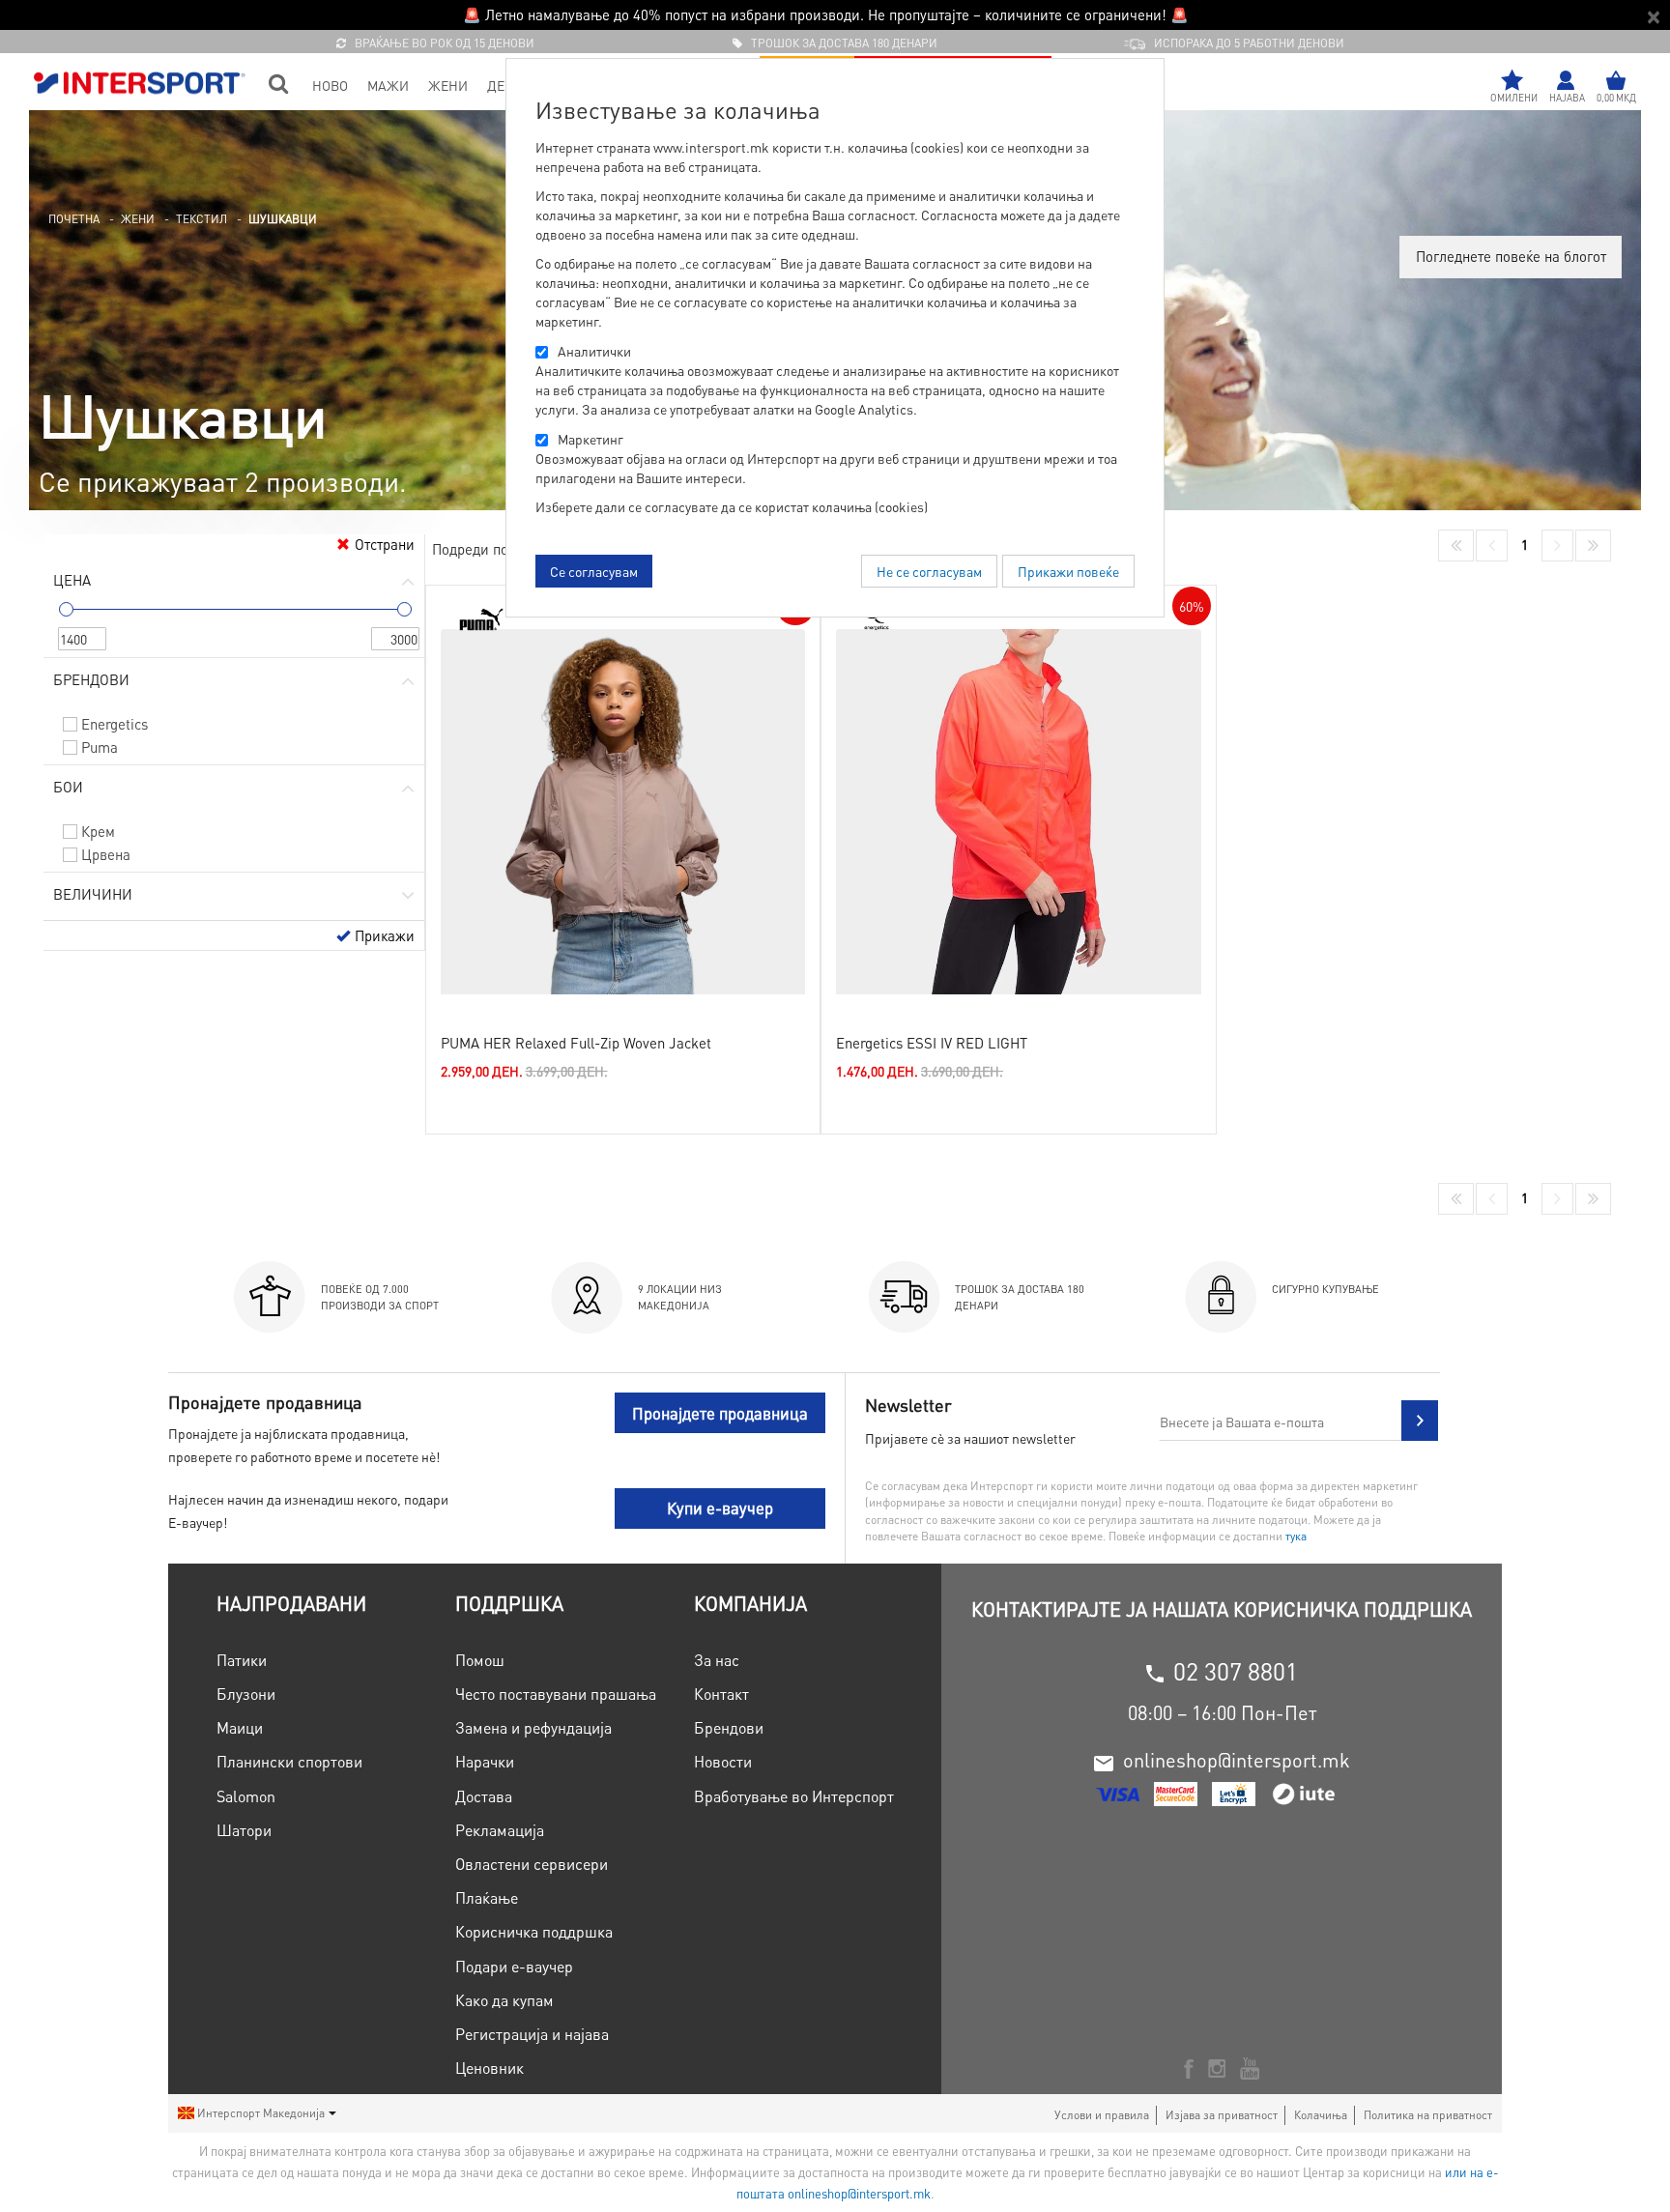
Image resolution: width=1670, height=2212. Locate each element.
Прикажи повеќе (1068, 571)
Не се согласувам (929, 571)
